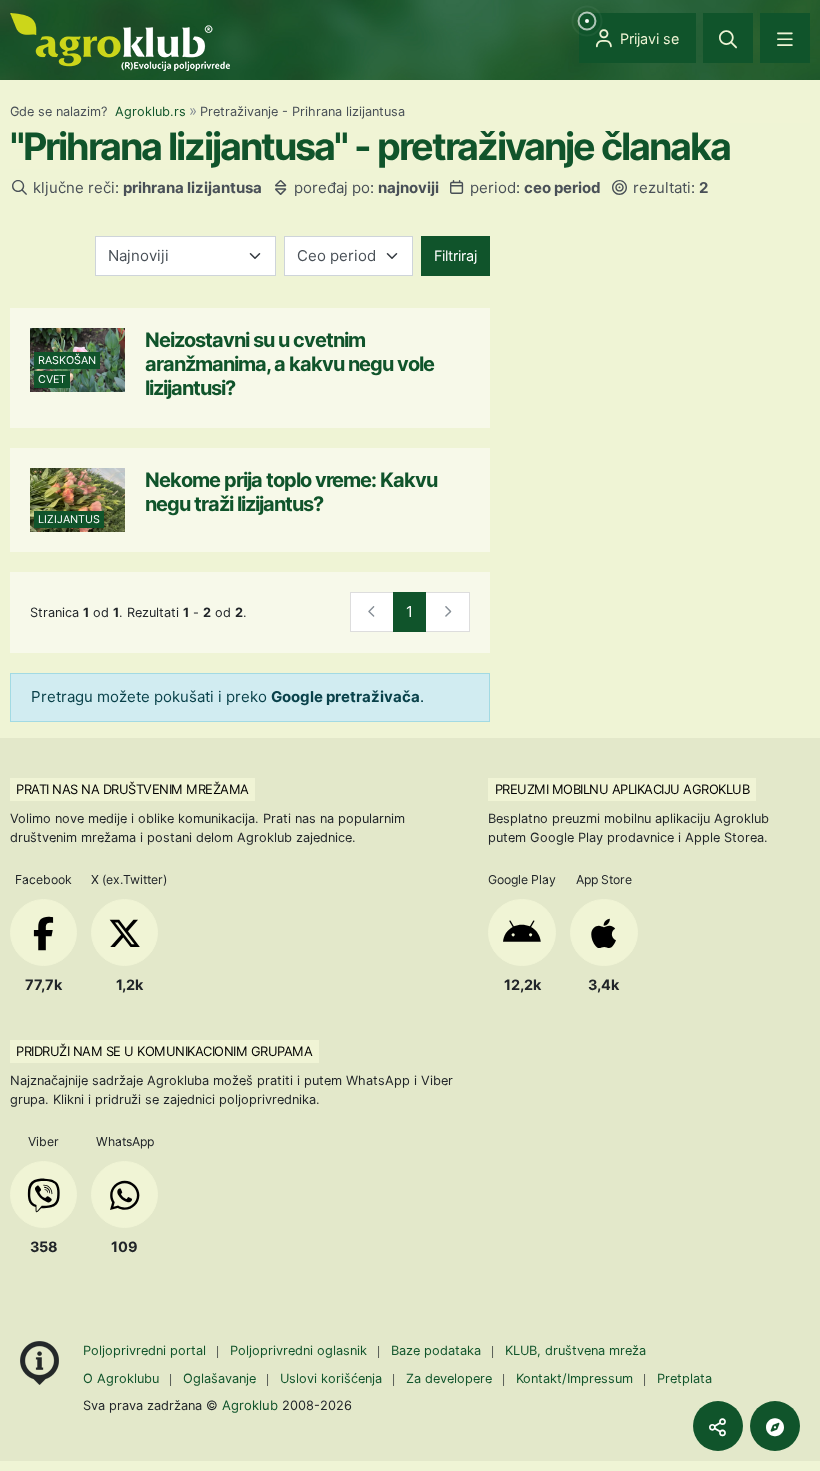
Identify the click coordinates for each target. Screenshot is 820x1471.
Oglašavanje (219, 1378)
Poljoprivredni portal (146, 1350)
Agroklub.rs (150, 111)
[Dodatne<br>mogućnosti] (775, 1426)
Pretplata (684, 1378)
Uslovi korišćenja (331, 1378)
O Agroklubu (121, 1378)
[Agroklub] (120, 40)
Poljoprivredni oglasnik (300, 1350)
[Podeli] (718, 1426)
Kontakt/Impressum (574, 1378)
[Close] (728, 38)
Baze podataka (438, 1350)
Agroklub (250, 1405)
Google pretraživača (345, 696)
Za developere (449, 1378)
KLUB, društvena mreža (575, 1350)
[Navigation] (785, 38)
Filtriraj (455, 255)
